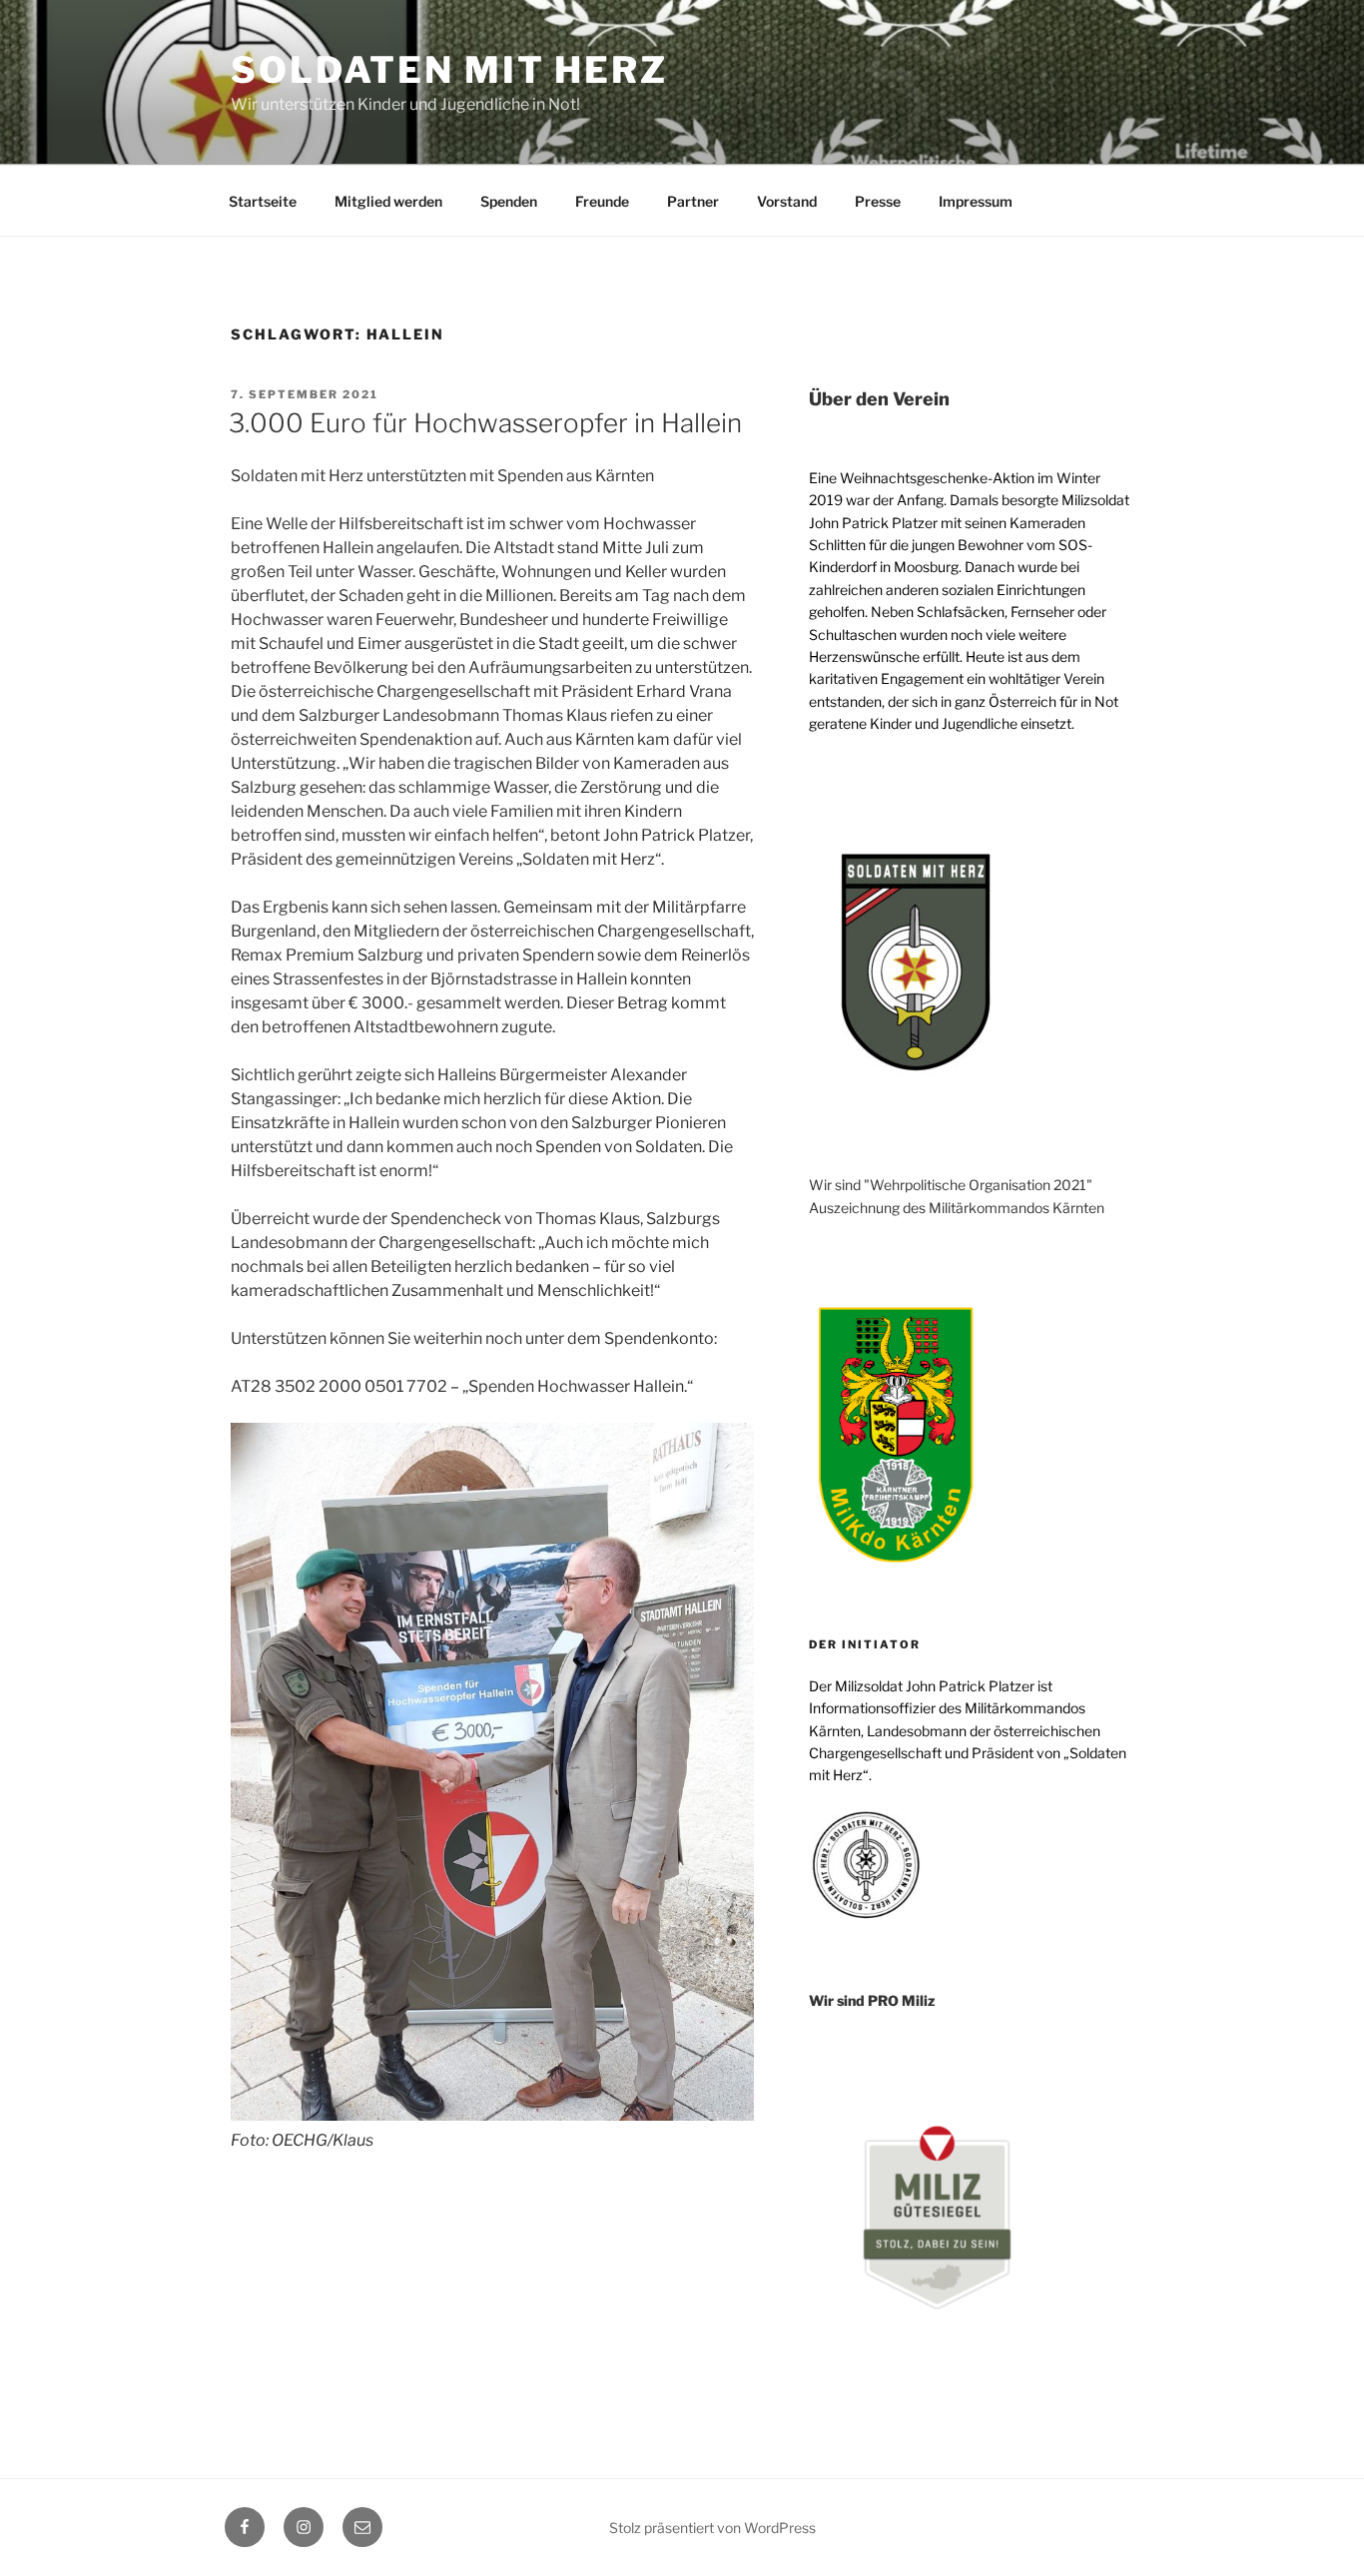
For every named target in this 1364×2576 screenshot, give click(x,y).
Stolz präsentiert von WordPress (712, 2528)
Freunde (602, 201)
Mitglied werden (388, 201)
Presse (878, 201)
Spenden (509, 201)
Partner (693, 201)
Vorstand (787, 201)
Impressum (976, 201)
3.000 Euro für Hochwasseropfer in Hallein (485, 423)
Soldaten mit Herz (449, 70)
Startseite (263, 201)
